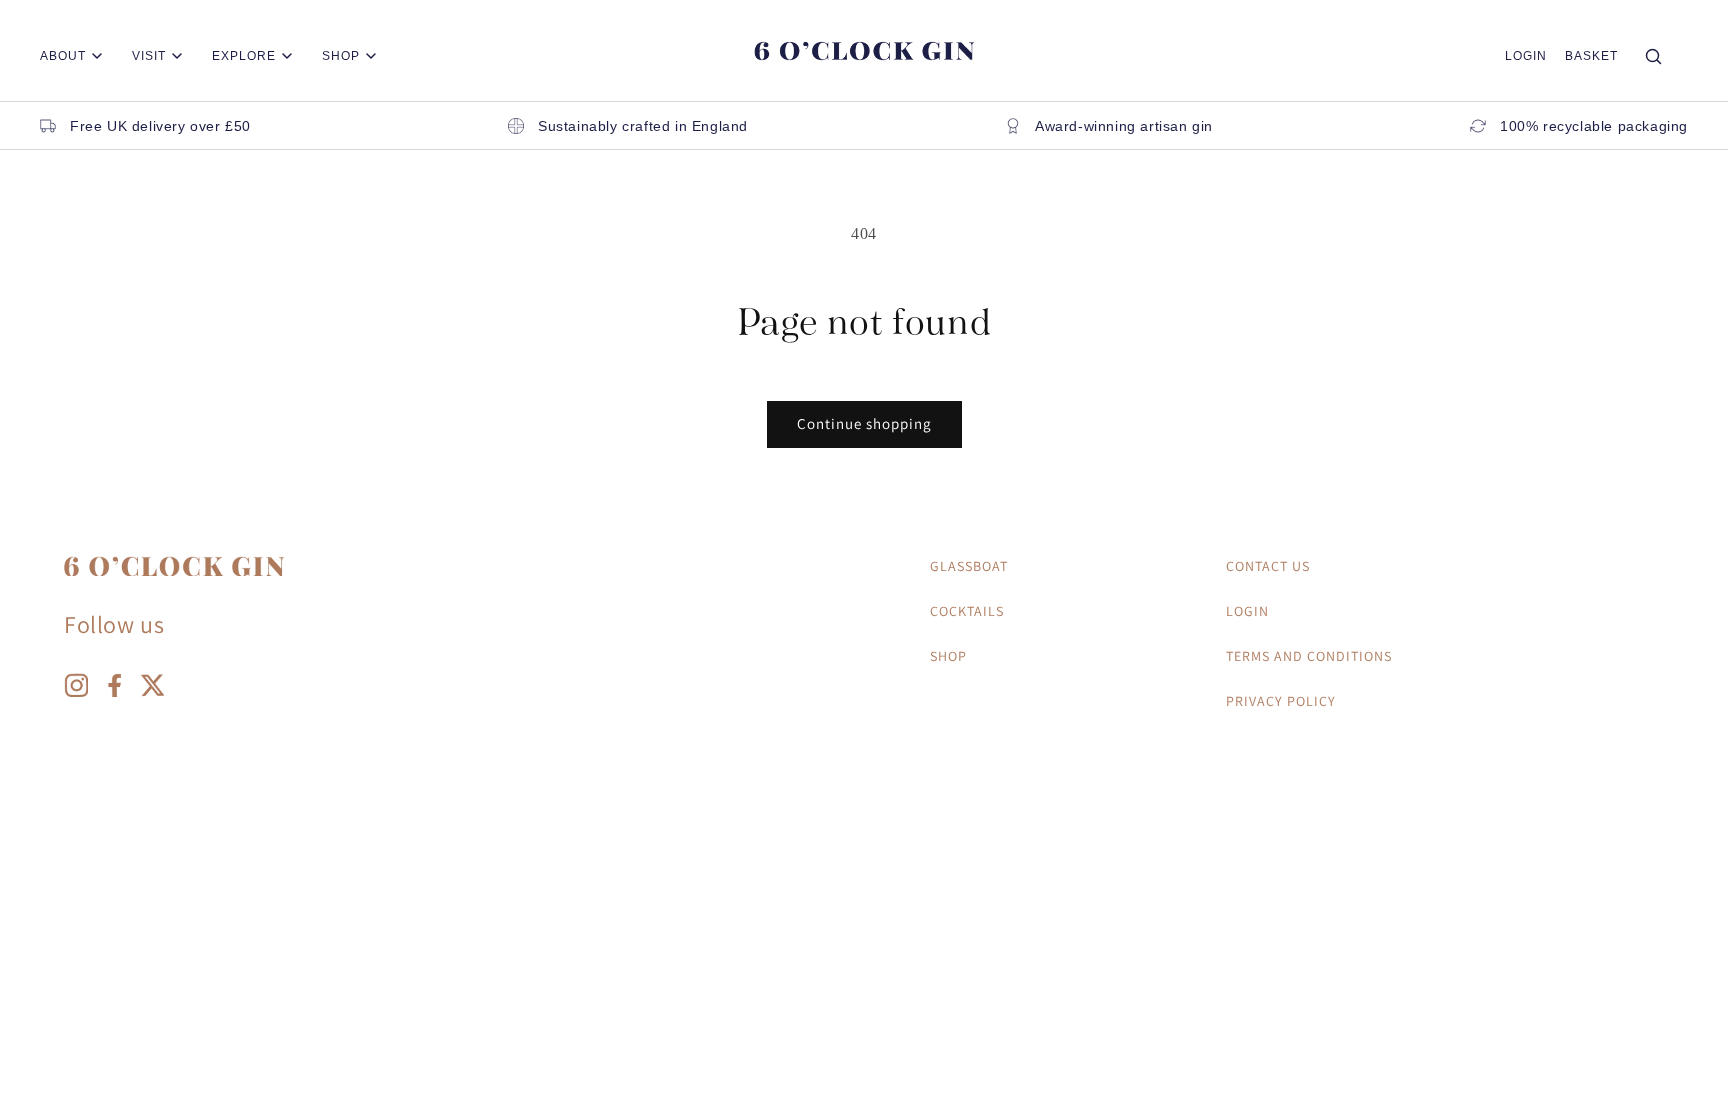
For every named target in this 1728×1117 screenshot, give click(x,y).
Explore (244, 56)
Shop (341, 56)
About (63, 56)
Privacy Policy (1281, 701)
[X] (152, 690)
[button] (1591, 56)
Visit (149, 56)
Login (1526, 56)
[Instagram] (76, 690)
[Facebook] (114, 690)
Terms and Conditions (1309, 656)
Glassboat (969, 566)
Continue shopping (864, 423)
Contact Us (1268, 566)
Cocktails (967, 611)
